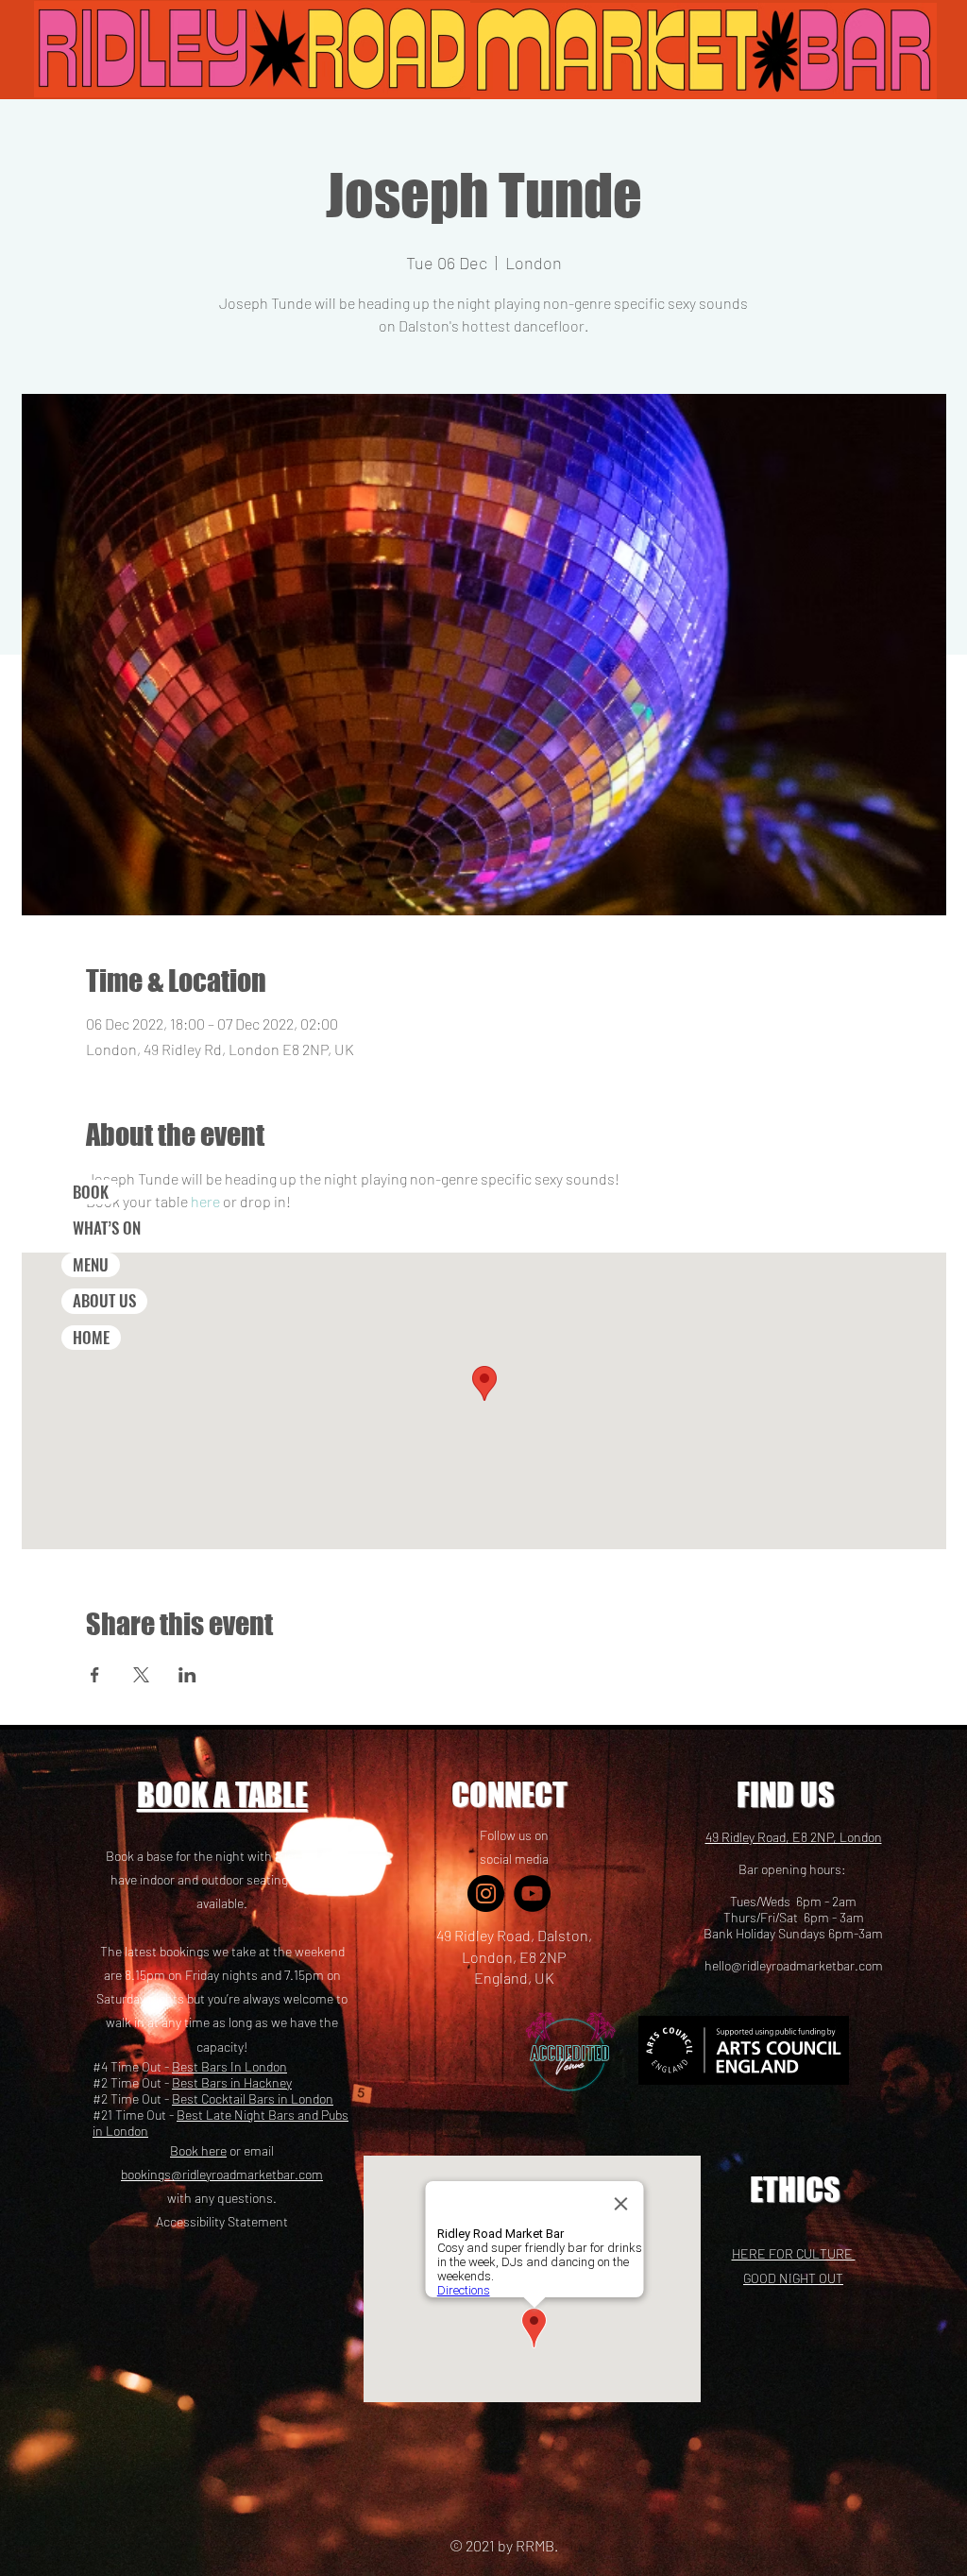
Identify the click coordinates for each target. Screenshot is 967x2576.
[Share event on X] (141, 1675)
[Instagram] (486, 1894)
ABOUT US (104, 1300)
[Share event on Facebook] (95, 1675)
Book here (198, 2150)
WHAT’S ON (107, 1228)
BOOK (91, 1192)
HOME (91, 1337)
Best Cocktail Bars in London (253, 2098)
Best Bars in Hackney (232, 2082)
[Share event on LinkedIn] (187, 1675)
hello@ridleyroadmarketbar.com (794, 1965)
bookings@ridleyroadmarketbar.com (222, 2174)
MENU (91, 1264)
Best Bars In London (229, 2066)
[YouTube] (532, 1894)
